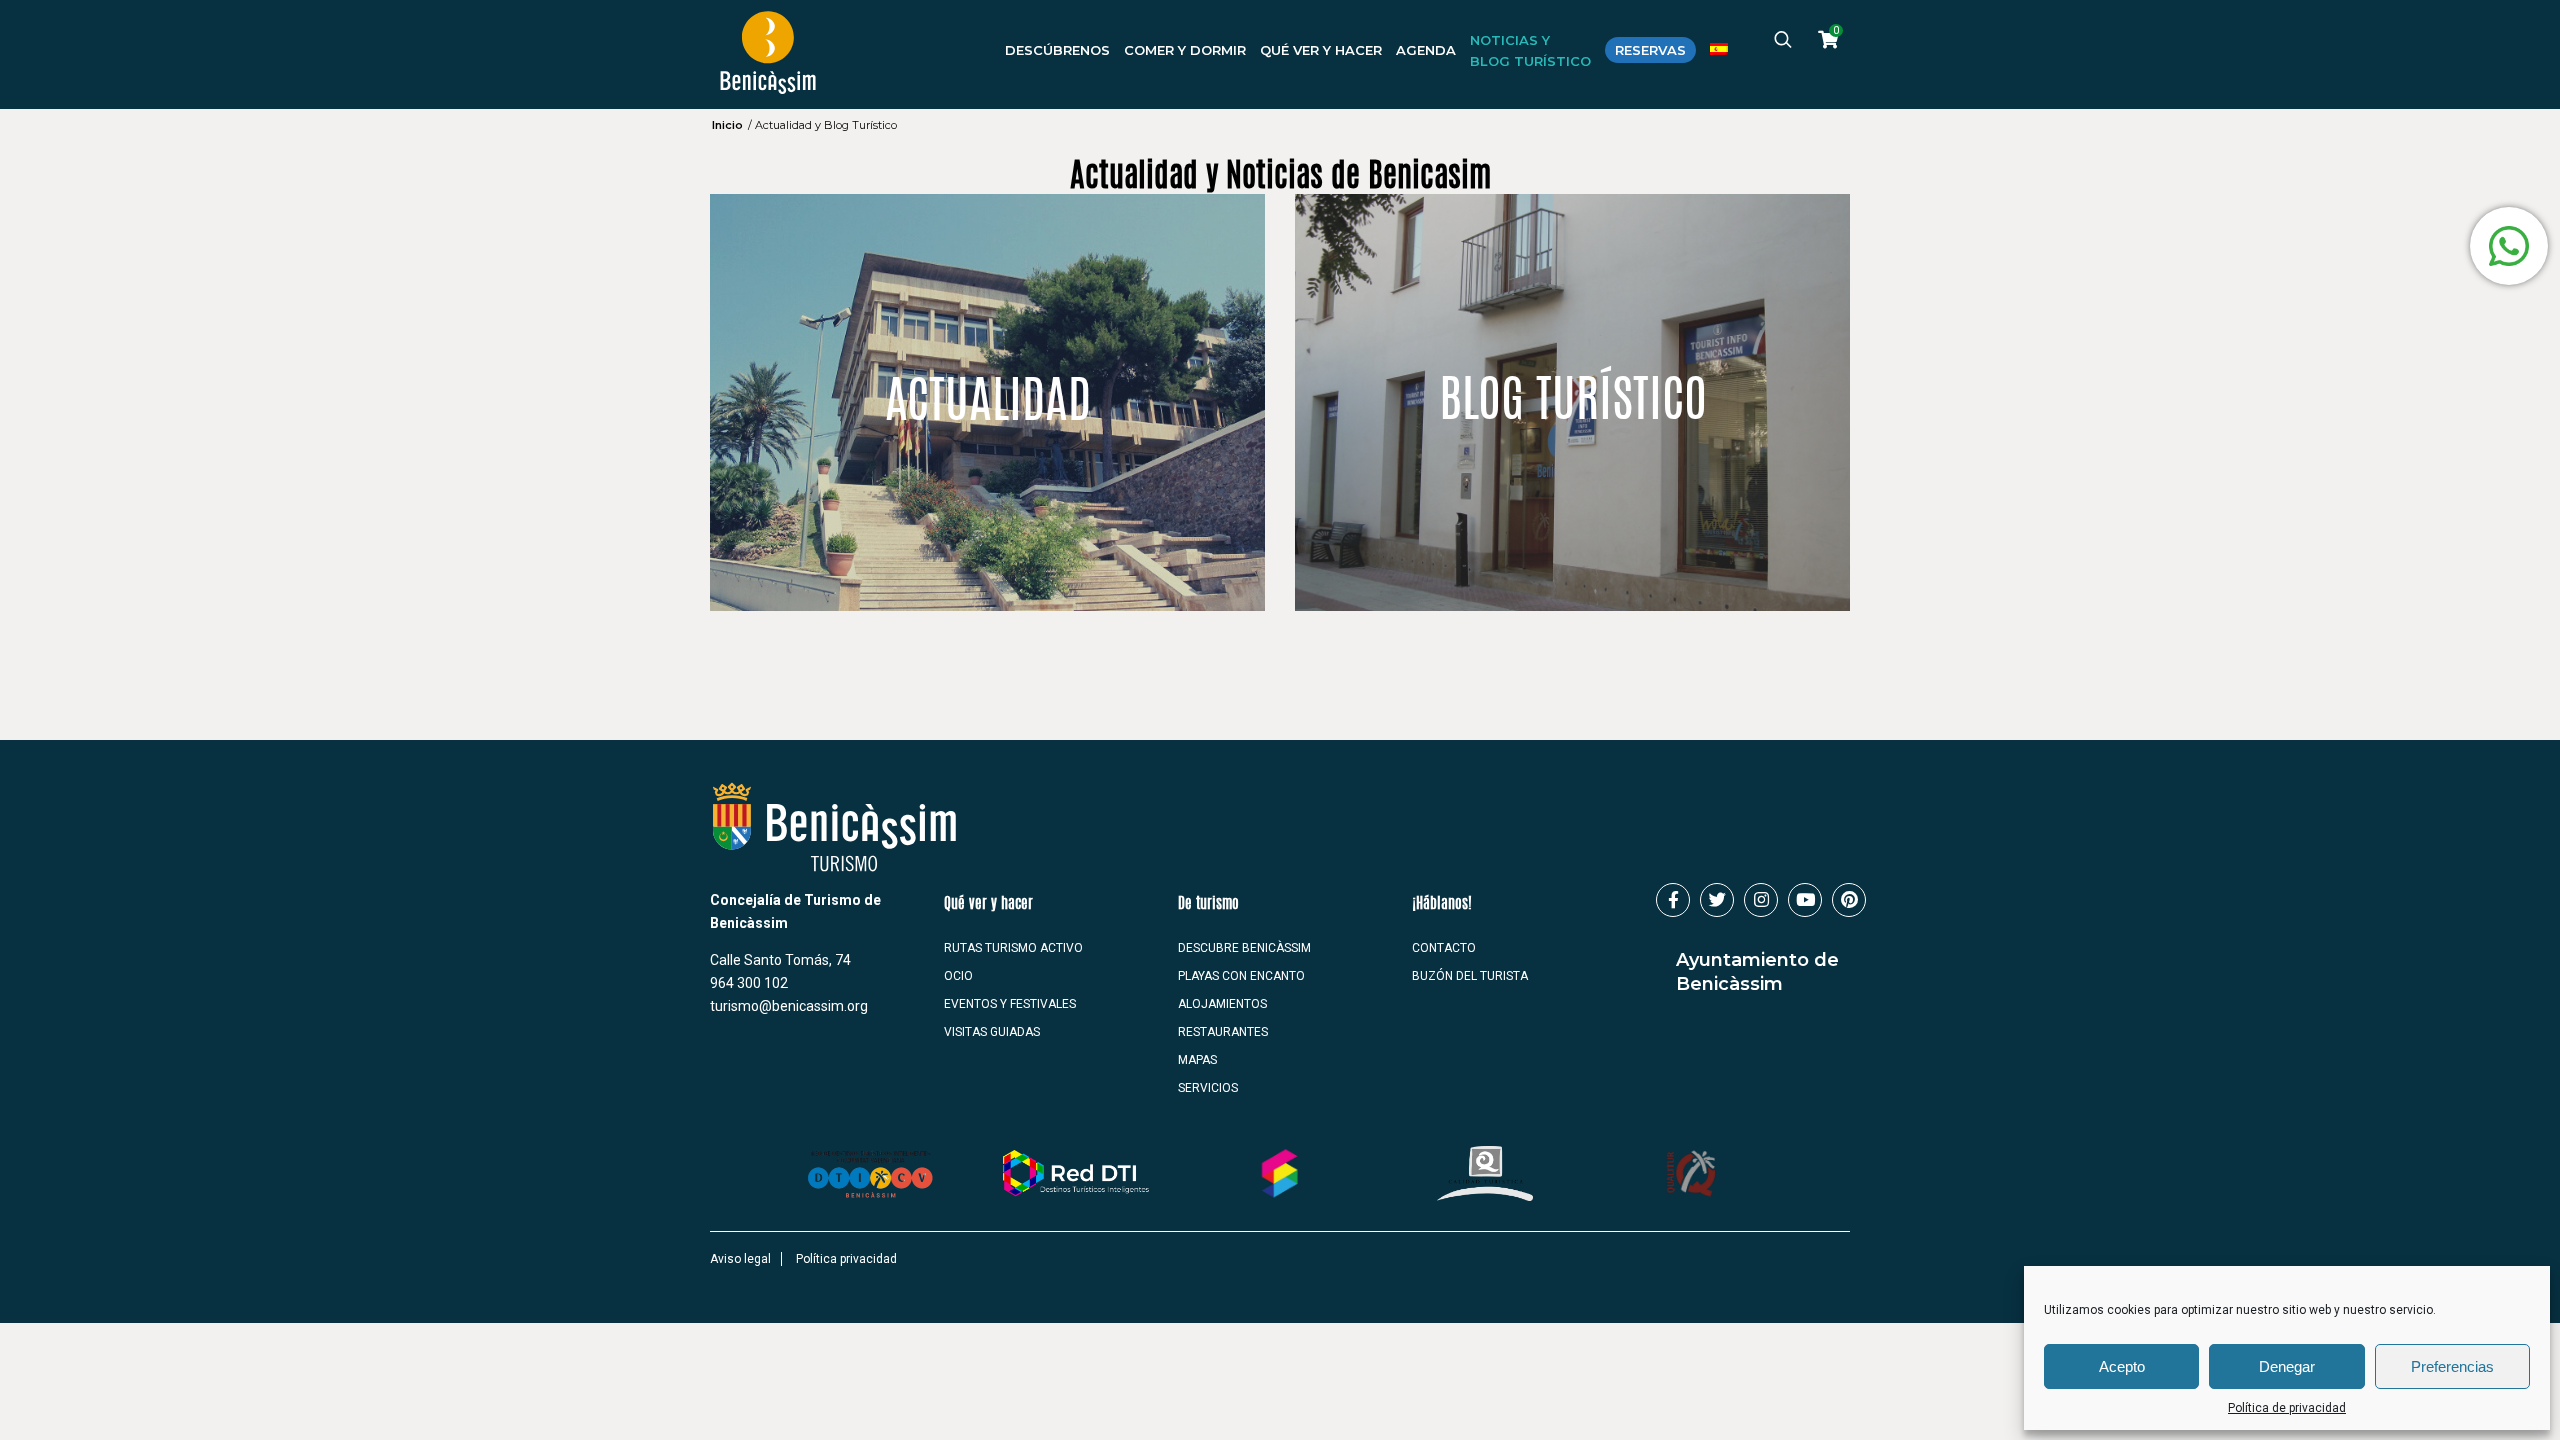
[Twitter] (1717, 900)
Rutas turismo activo (1013, 948)
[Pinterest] (1849, 900)
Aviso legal (740, 1259)
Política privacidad (846, 1259)
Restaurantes (1223, 1032)
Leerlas (1572, 377)
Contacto (1444, 948)
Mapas (1197, 1060)
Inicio (727, 125)
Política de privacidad (2287, 1408)
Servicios (1208, 1088)
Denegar (2287, 1366)
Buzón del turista (1470, 976)
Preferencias (2452, 1366)
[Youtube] (1805, 900)
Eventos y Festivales (1010, 1004)
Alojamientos (1222, 1004)
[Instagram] (1761, 900)
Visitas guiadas (992, 1032)
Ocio (958, 976)
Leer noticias (987, 377)
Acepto (2122, 1366)
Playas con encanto (1241, 976)
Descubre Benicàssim (1244, 948)
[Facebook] (1673, 900)
